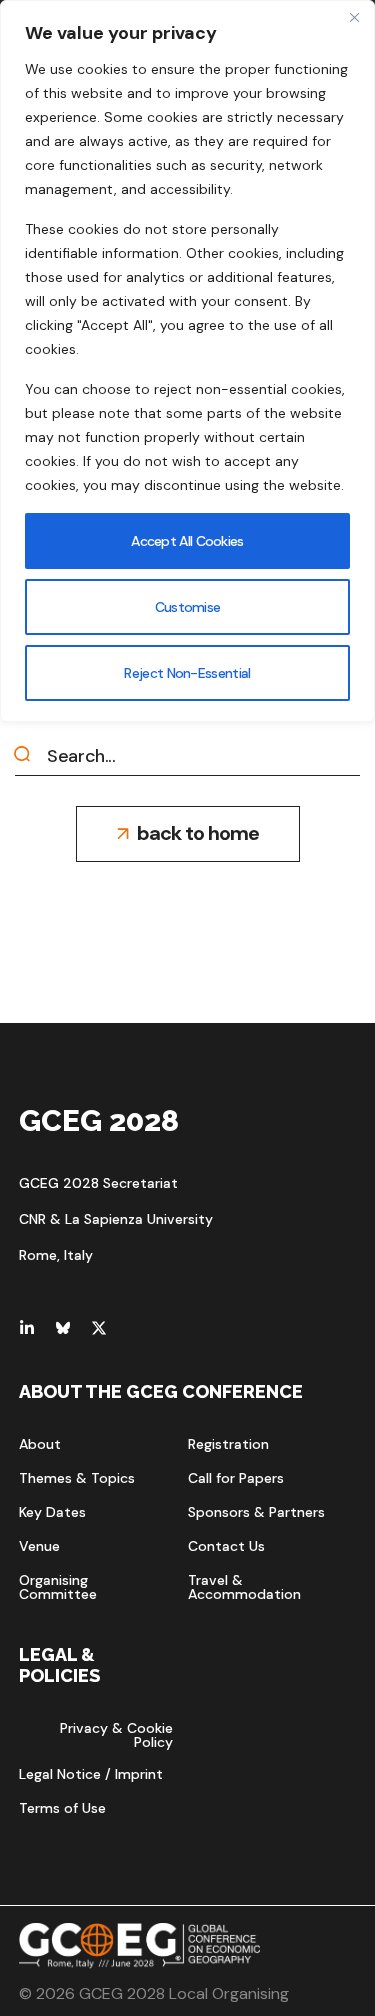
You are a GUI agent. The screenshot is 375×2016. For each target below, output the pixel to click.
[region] (187, 361)
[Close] (354, 17)
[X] (99, 1328)
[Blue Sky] (63, 1328)
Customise (188, 607)
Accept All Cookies (187, 541)
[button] (188, 834)
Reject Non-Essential (187, 673)
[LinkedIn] (27, 1328)
